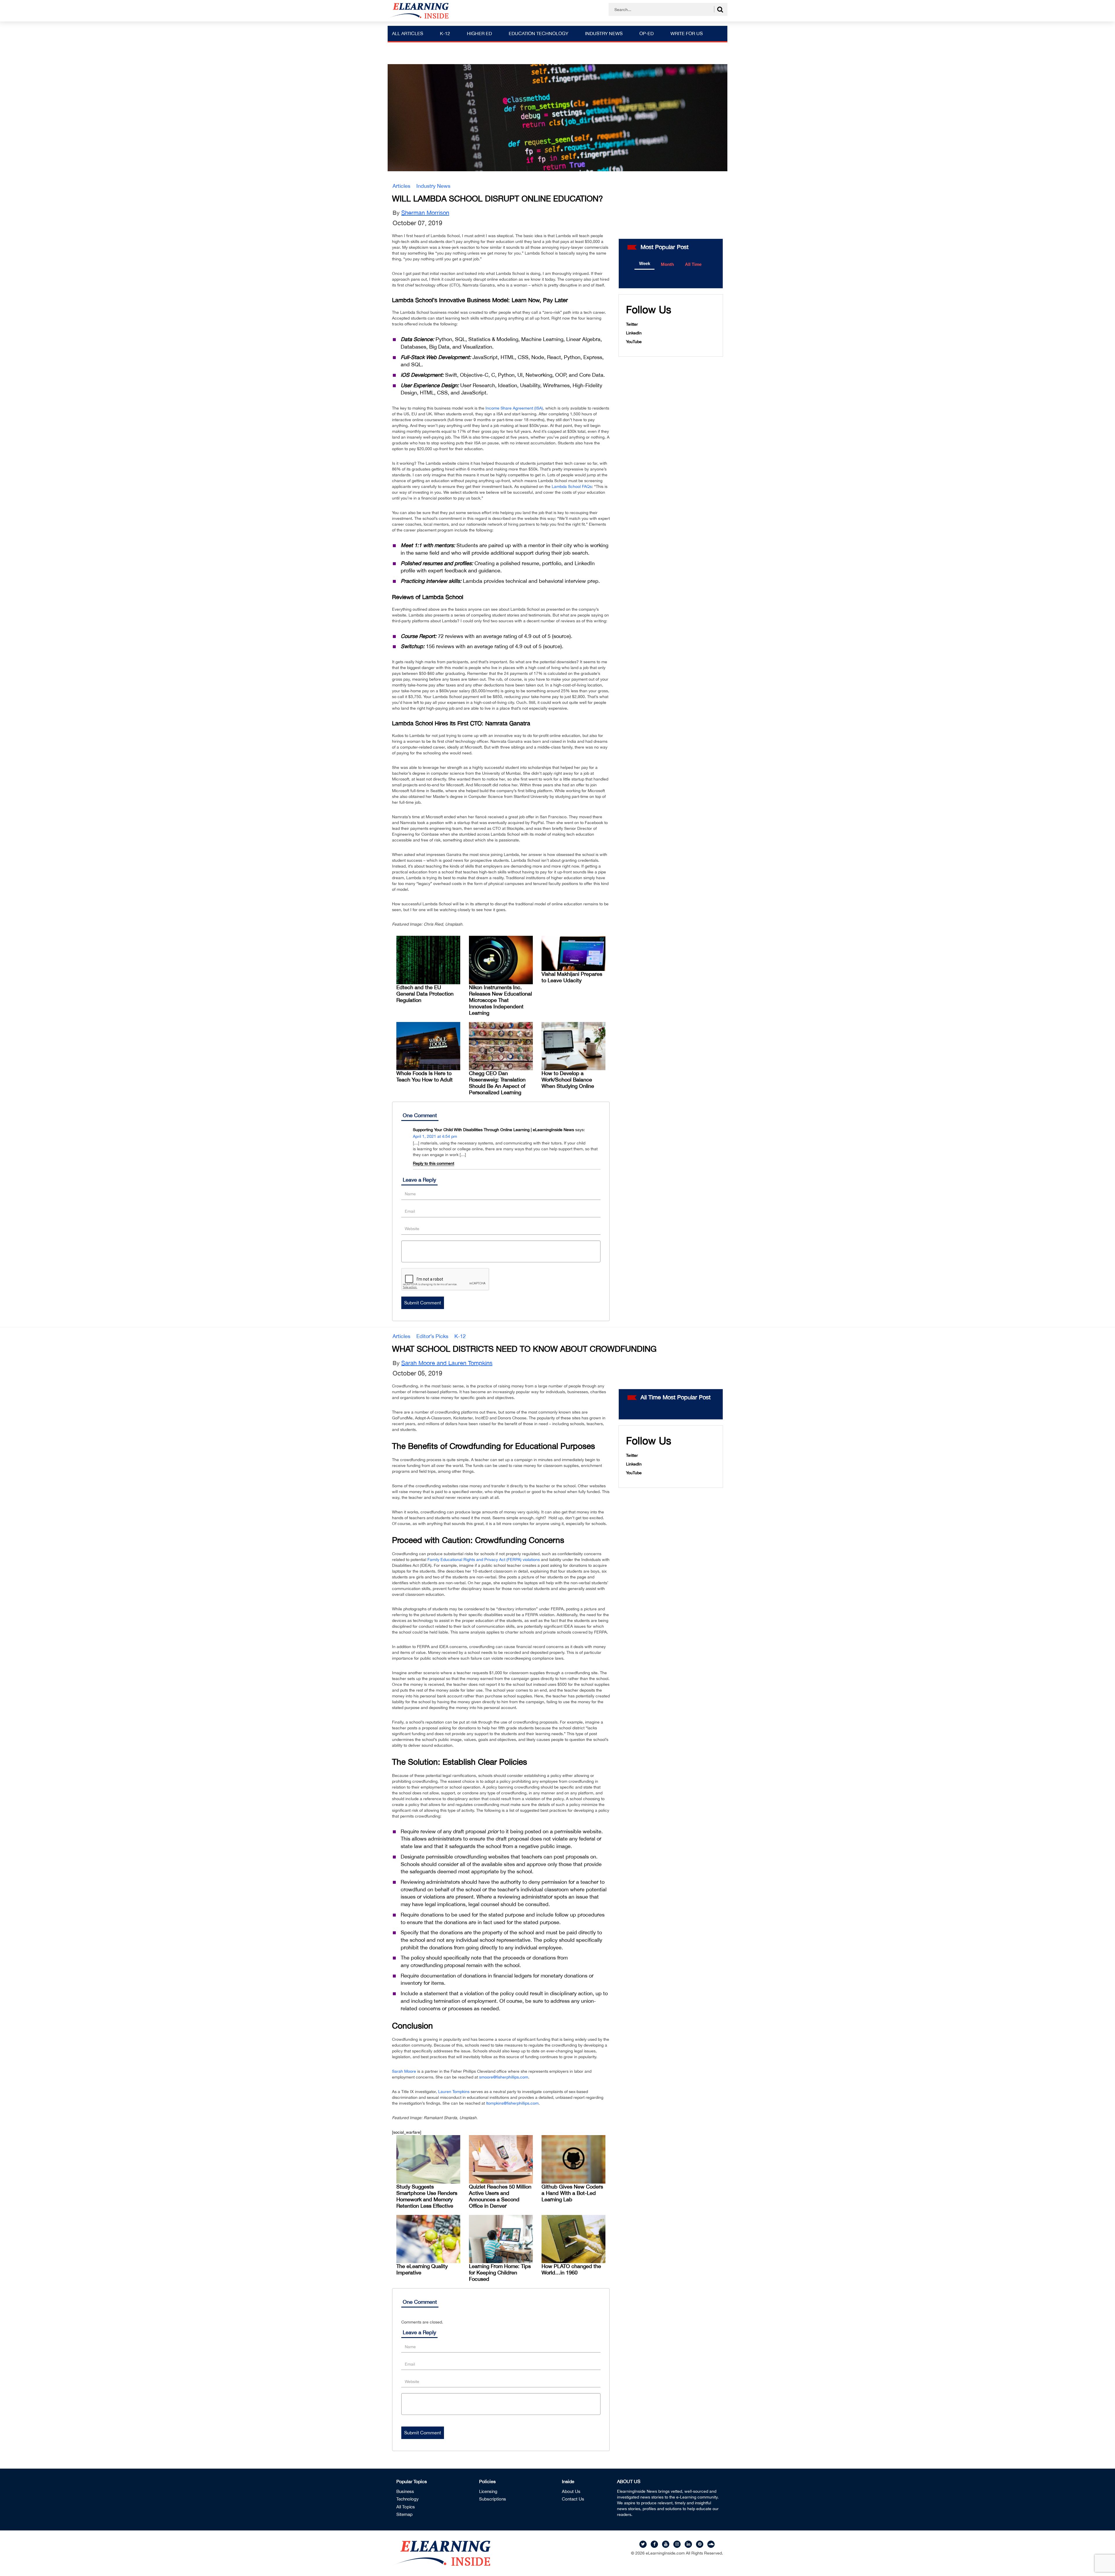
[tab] (644, 264)
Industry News (604, 33)
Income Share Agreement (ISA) (514, 408)
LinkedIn (634, 333)
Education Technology (538, 33)
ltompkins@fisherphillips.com (512, 2103)
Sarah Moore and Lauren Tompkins (447, 1363)
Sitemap (404, 2514)
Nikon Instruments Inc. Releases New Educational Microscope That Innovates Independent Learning (500, 1000)
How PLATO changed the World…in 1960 (571, 2269)
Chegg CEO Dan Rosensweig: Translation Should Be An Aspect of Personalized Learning (497, 1083)
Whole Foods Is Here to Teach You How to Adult (425, 1076)
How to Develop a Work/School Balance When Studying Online (568, 1080)
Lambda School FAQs (572, 486)
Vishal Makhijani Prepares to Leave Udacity (572, 977)
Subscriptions (493, 2499)
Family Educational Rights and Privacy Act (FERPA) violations (484, 1560)
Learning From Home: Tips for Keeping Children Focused (500, 2273)
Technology (408, 2499)
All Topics (406, 2507)
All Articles (408, 33)
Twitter (632, 324)
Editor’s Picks (432, 1336)
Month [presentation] (667, 264)
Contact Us (573, 2499)
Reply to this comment (434, 1163)
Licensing (488, 2491)
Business (405, 2491)
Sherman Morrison (425, 213)
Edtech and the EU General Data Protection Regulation (425, 994)
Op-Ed (646, 33)
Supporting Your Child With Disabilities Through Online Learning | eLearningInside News (493, 1130)
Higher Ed (479, 33)
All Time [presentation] (693, 264)
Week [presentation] (645, 263)
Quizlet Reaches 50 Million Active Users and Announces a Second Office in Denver (500, 2196)
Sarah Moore (404, 2071)
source (561, 636)
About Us (571, 2491)
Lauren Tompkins (454, 2092)
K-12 (445, 33)
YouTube (634, 342)
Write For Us (687, 33)
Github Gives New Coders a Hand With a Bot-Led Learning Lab (572, 2193)
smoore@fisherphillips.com (504, 2077)
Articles (401, 186)
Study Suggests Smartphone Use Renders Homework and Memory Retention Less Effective (427, 2196)
